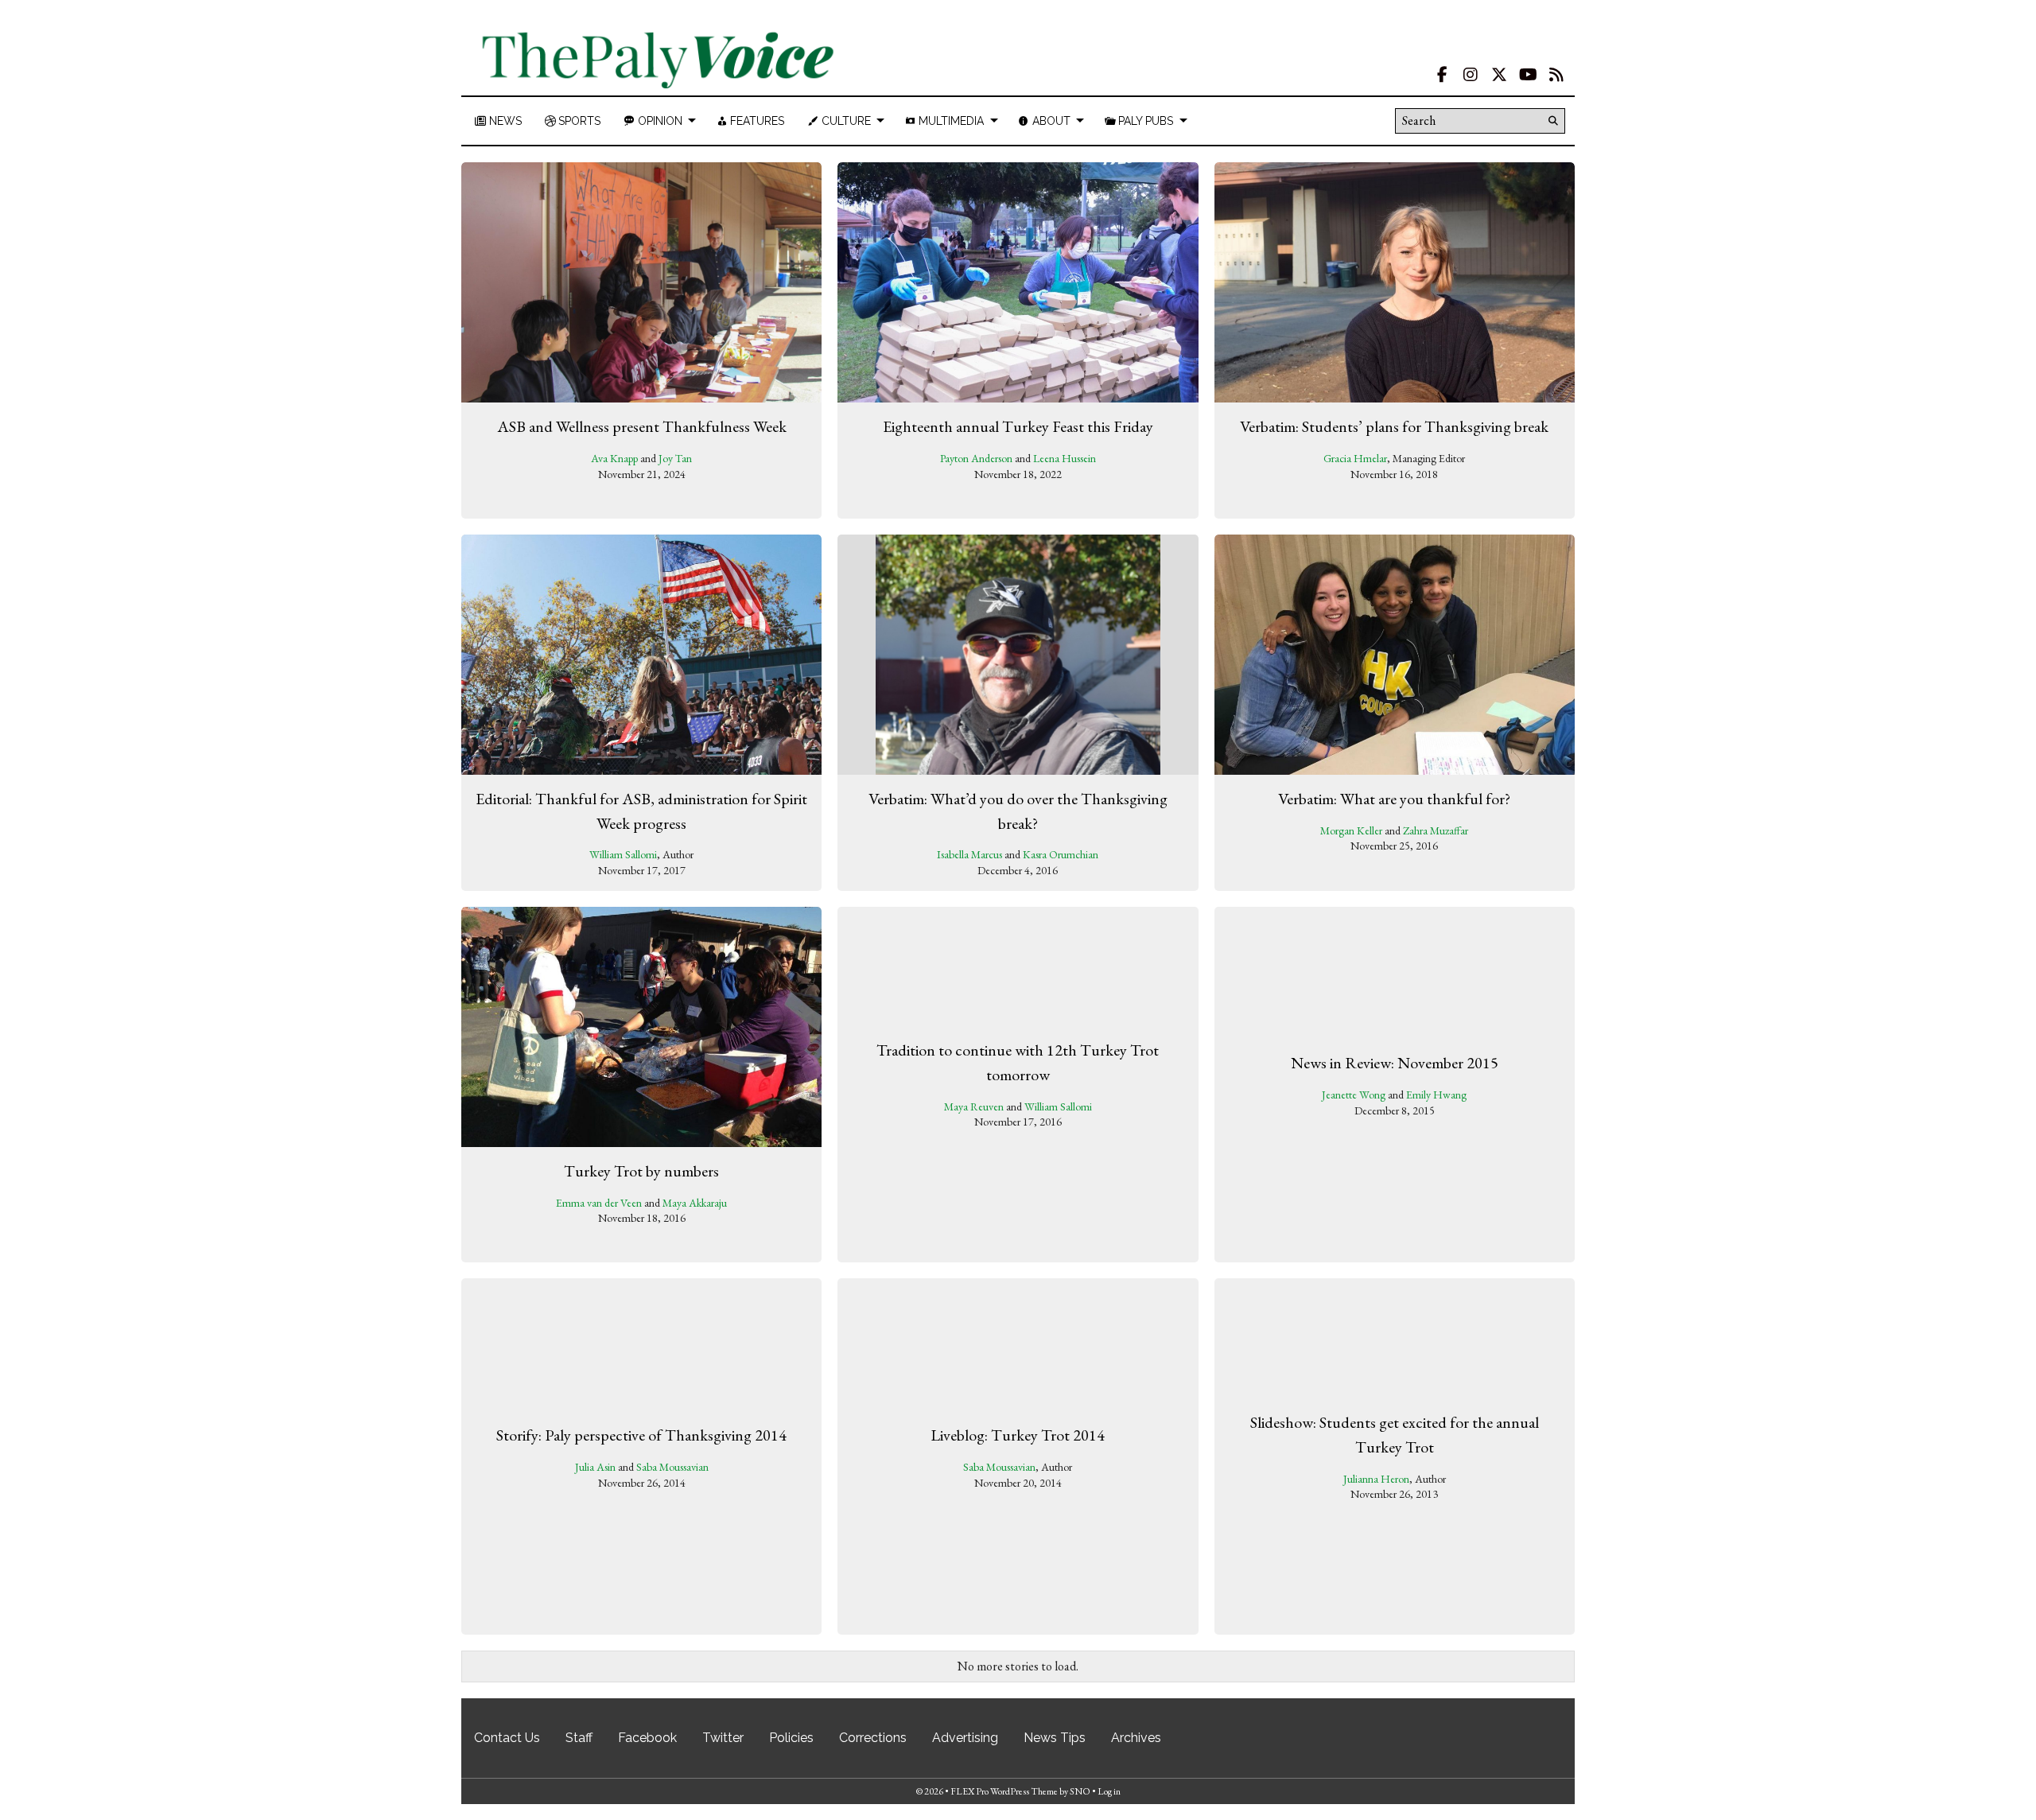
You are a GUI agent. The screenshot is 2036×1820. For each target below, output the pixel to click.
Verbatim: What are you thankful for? (1394, 799)
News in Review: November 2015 (1395, 1063)
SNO (1080, 1791)
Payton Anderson (976, 458)
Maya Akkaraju (695, 1203)
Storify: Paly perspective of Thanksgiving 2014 (641, 1435)
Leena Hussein (1065, 458)
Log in (1109, 1791)
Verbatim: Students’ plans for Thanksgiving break (1394, 426)
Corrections (873, 1738)
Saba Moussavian (672, 1467)
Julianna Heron (1376, 1479)
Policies (791, 1738)
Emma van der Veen (599, 1203)
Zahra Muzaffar (1436, 830)
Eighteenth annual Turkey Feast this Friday (1018, 426)
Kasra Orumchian (1061, 854)
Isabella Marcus (969, 854)
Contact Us (507, 1738)
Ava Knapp (614, 458)
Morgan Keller (1351, 830)
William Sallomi (623, 854)
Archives (1136, 1738)
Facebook (647, 1738)
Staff (579, 1738)
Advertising (965, 1738)
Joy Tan (675, 458)
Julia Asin (595, 1467)
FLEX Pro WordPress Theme (1004, 1791)
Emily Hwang (1436, 1095)
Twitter (723, 1738)
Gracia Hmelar (1355, 458)
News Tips (1055, 1738)
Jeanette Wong (1354, 1095)
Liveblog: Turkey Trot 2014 (1018, 1435)
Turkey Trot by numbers (641, 1171)
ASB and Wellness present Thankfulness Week (642, 426)
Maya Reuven (974, 1106)
